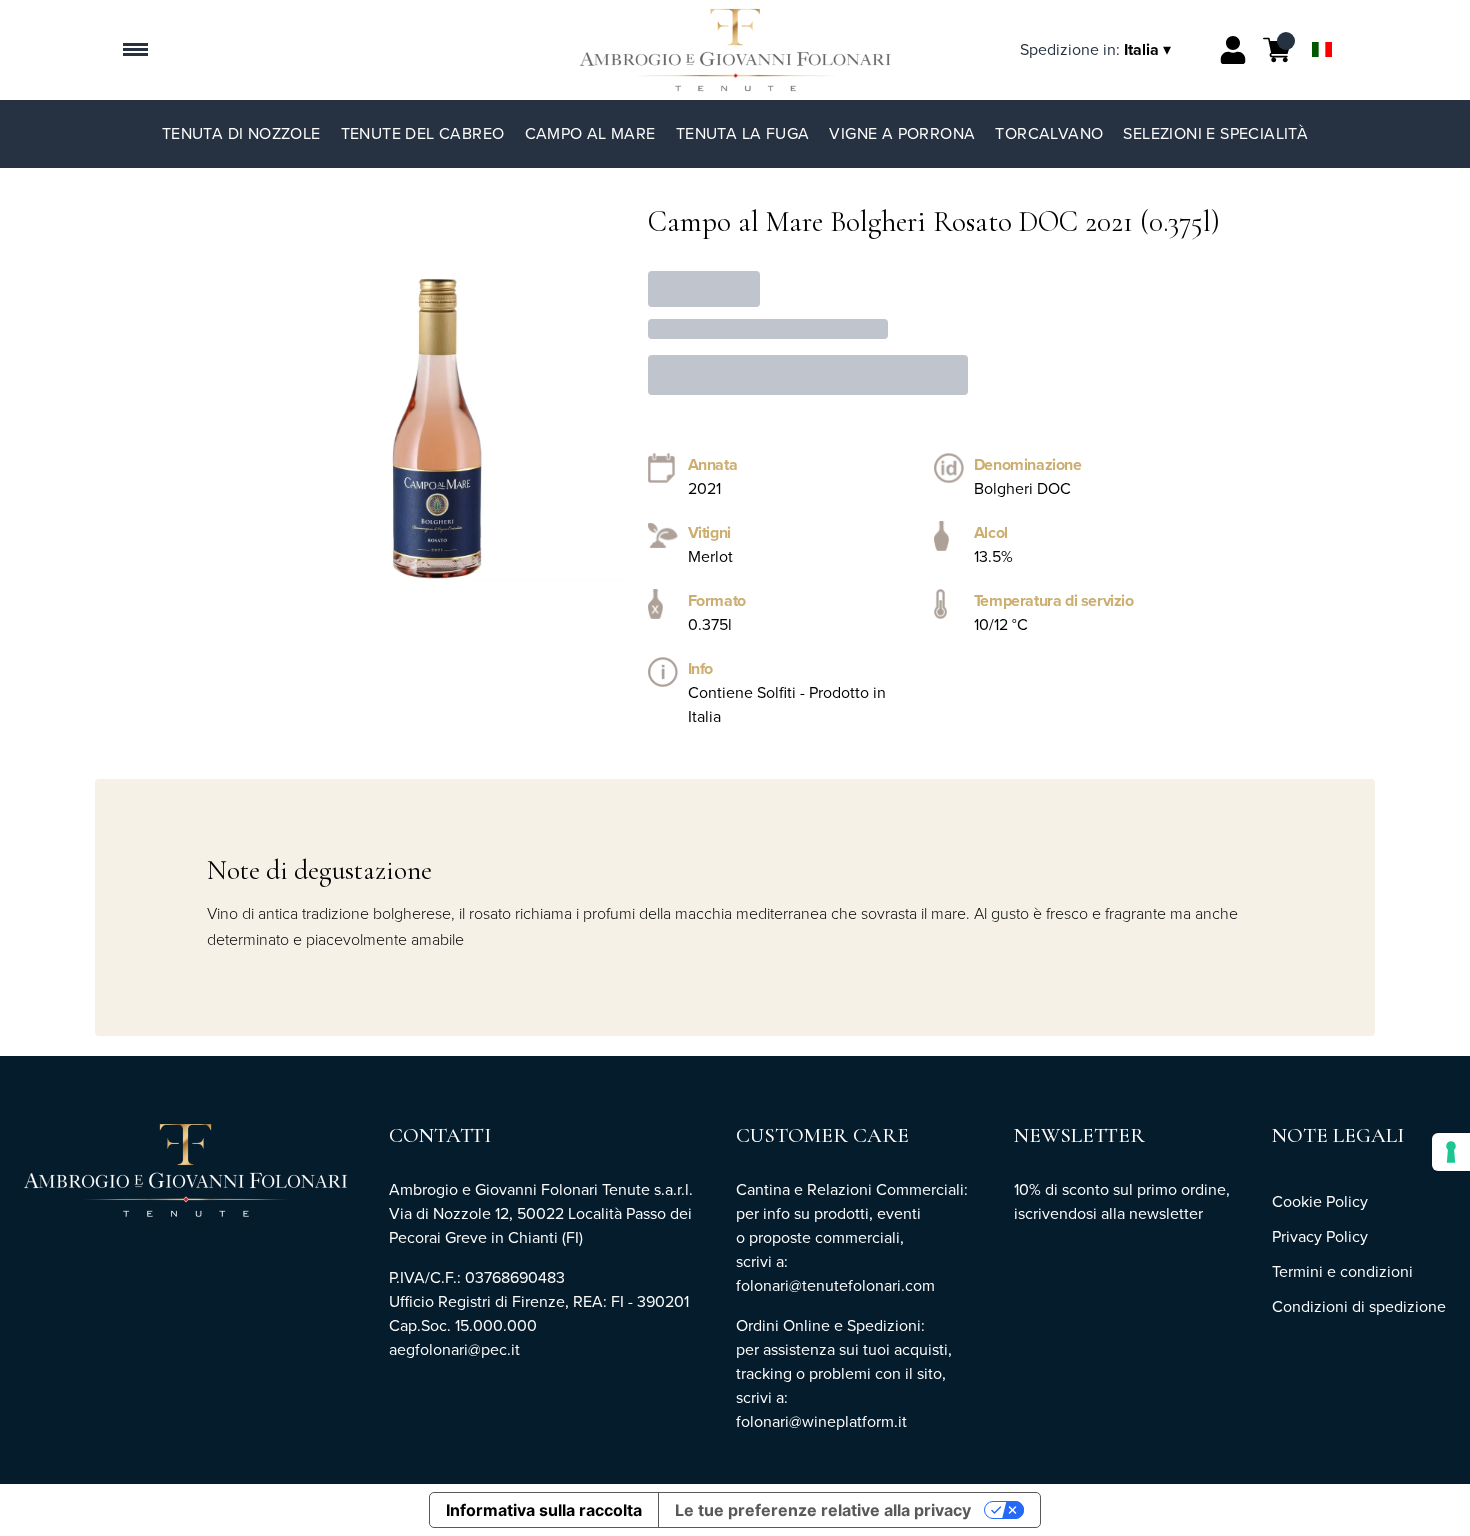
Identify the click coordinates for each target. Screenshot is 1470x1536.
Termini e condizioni (1342, 1271)
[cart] (1277, 50)
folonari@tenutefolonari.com (835, 1285)
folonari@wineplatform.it (823, 1421)
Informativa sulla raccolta (544, 1510)
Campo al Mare (590, 133)
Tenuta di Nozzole (241, 133)
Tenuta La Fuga (743, 133)
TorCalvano (1049, 133)
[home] (735, 50)
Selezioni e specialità (1215, 133)
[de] (1322, 23)
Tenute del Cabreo (423, 133)
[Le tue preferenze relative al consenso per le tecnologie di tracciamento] (1451, 1152)
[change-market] (1097, 49)
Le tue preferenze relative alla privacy (823, 1510)
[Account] (1233, 50)
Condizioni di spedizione (1359, 1306)
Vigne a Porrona (902, 133)
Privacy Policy (1320, 1236)
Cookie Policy (1320, 1201)
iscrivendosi (1055, 1213)
